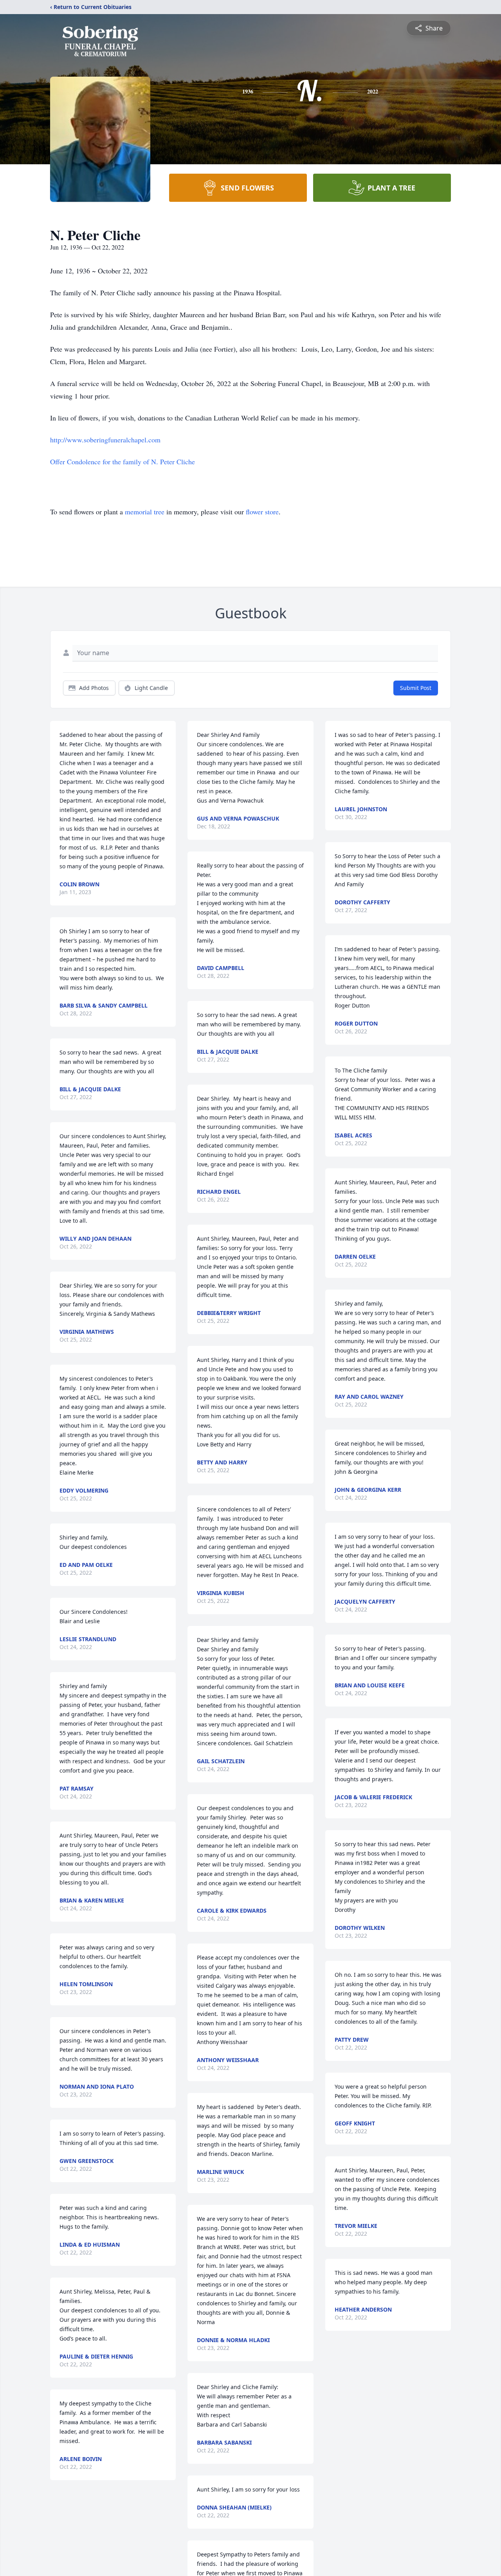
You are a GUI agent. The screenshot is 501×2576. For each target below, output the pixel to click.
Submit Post (416, 688)
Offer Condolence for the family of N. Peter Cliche (123, 462)
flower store (262, 512)
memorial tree (145, 512)
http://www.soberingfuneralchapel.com (105, 440)
